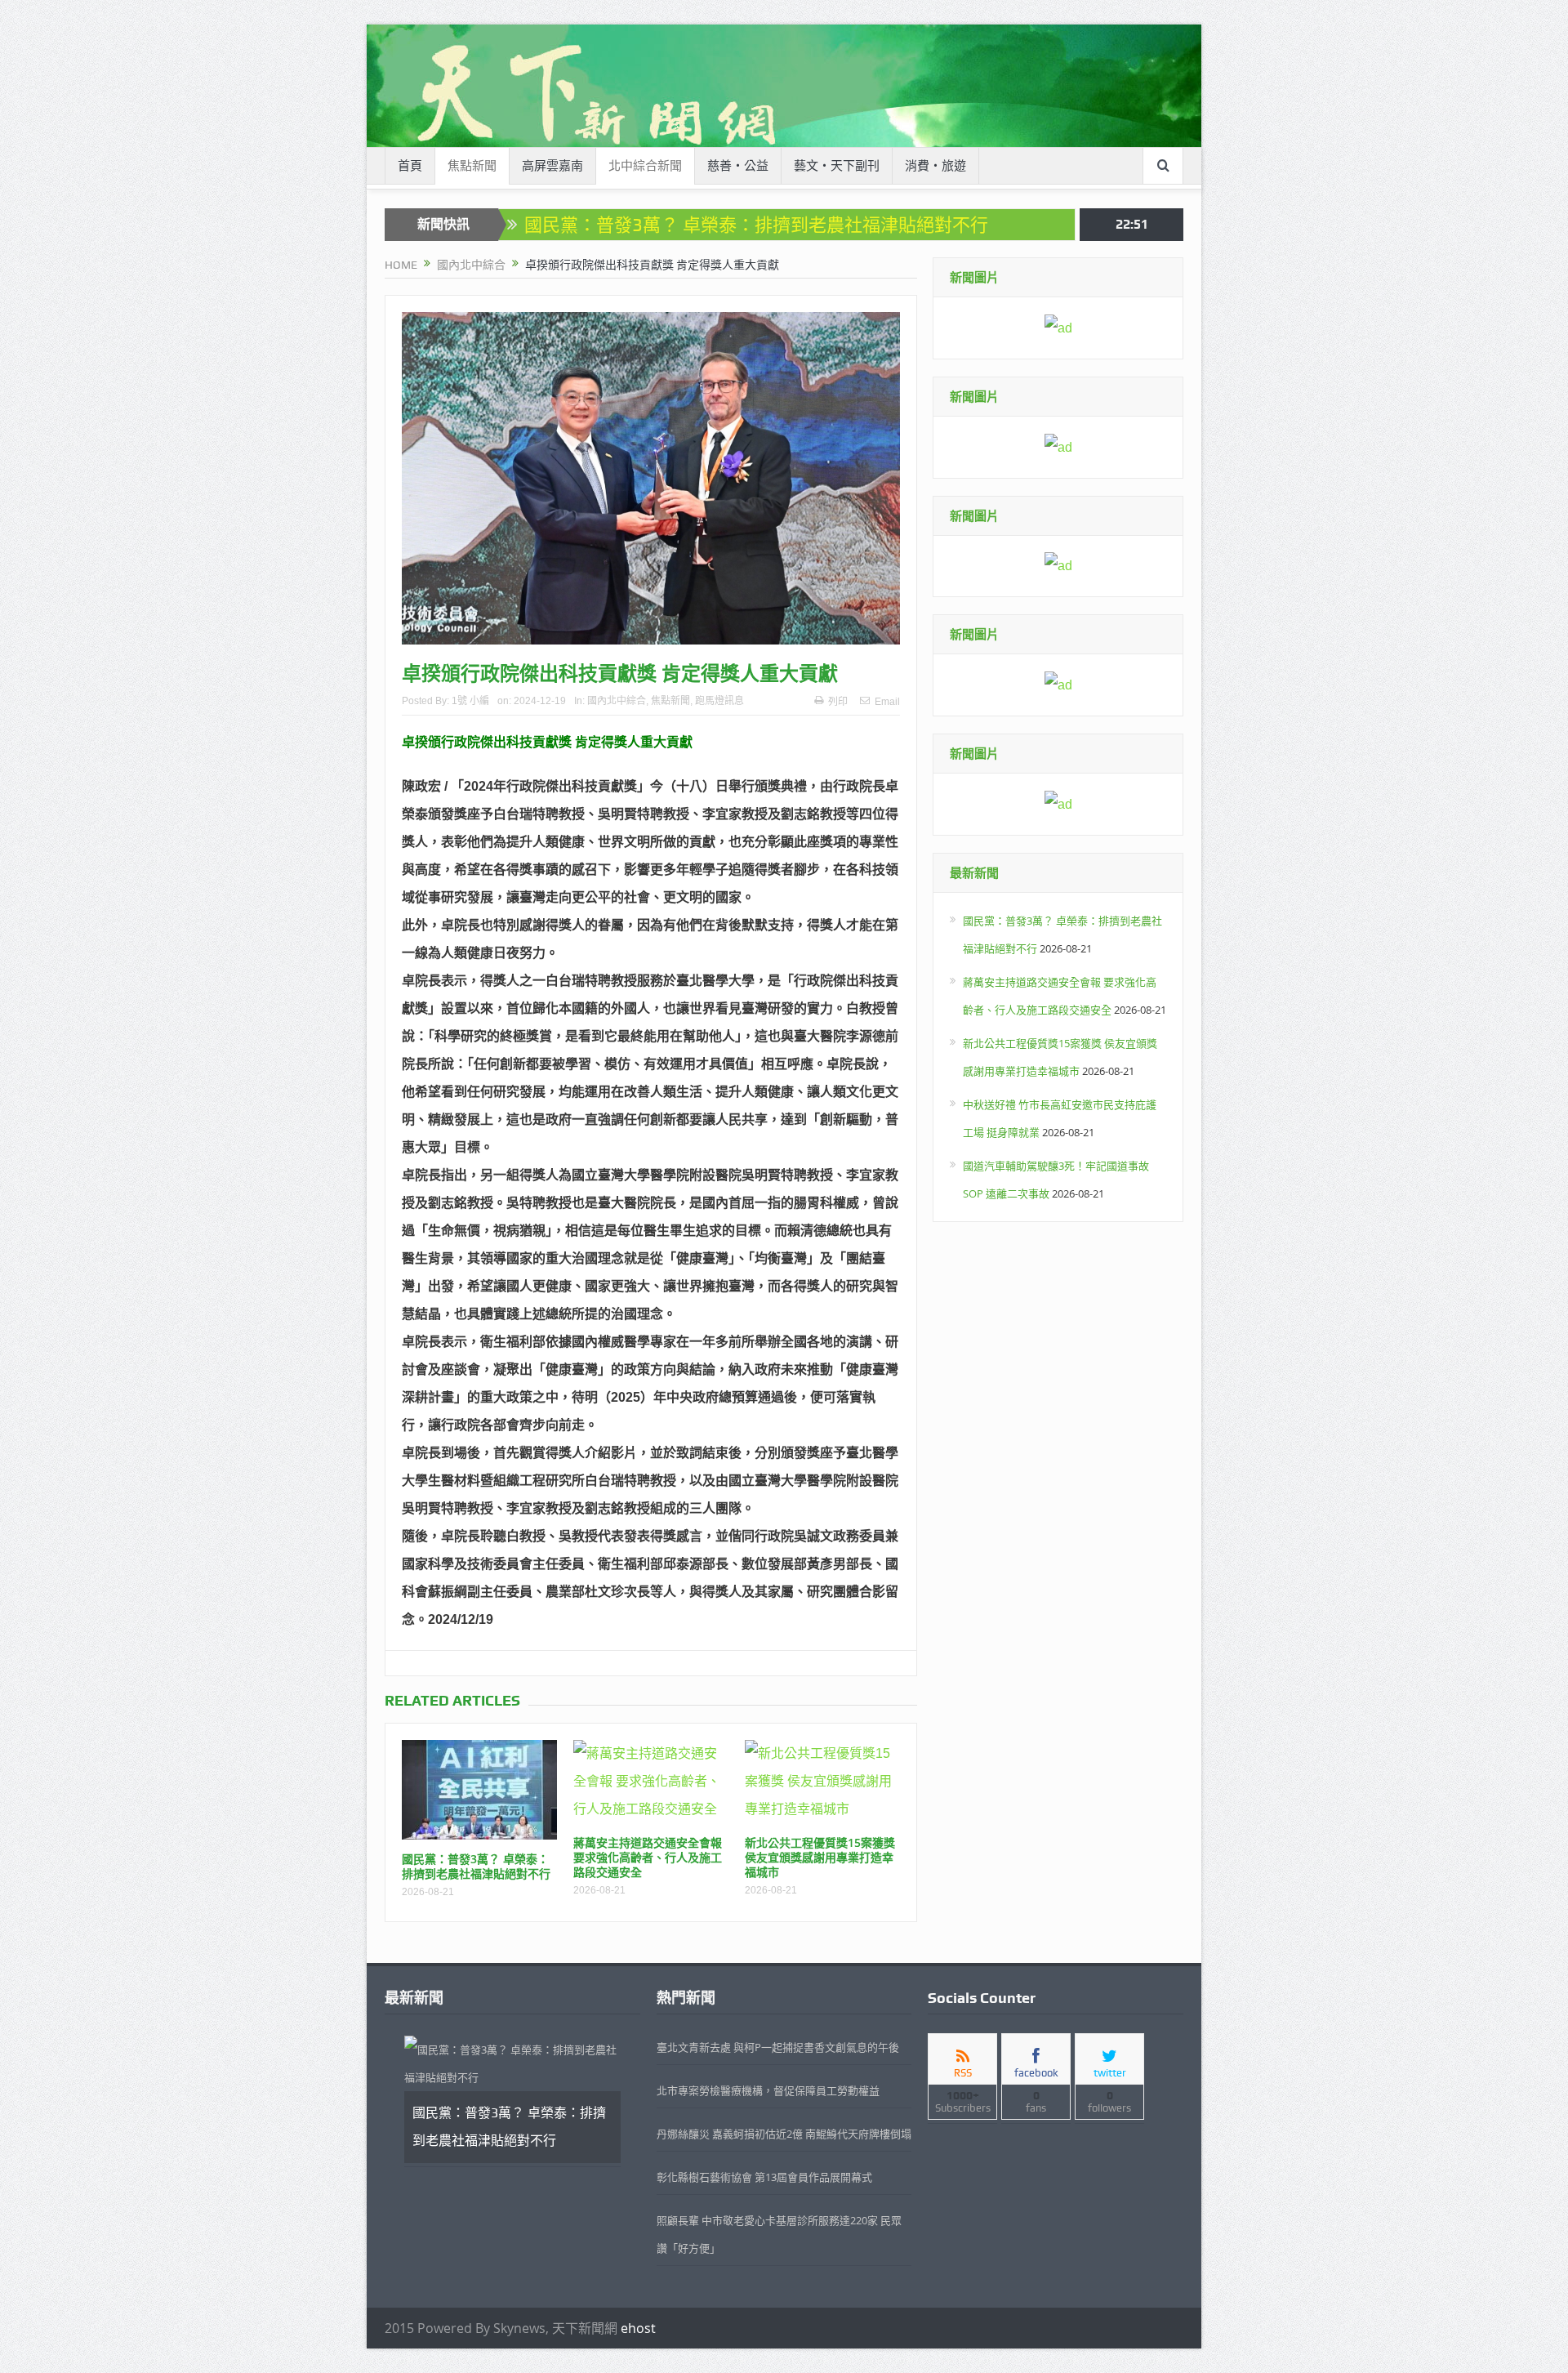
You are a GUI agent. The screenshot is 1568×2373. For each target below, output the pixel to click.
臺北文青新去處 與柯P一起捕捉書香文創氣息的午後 (778, 2047)
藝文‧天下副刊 (837, 166)
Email (887, 702)
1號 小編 (470, 701)
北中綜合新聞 (645, 166)
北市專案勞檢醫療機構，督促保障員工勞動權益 (768, 2090)
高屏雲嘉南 (552, 166)
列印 (838, 702)
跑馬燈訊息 (719, 701)
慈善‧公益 (738, 166)
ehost (638, 2328)
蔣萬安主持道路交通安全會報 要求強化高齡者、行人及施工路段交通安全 (648, 1857)
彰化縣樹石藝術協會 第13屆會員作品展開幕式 (764, 2177)
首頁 (410, 166)
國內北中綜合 (617, 701)
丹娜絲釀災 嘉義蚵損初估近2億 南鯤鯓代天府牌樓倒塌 (784, 2134)
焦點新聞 (472, 166)
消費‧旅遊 (935, 166)
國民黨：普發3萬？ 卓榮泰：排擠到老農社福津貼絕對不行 (756, 225)
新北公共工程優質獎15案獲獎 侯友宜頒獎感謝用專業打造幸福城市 (820, 1857)
